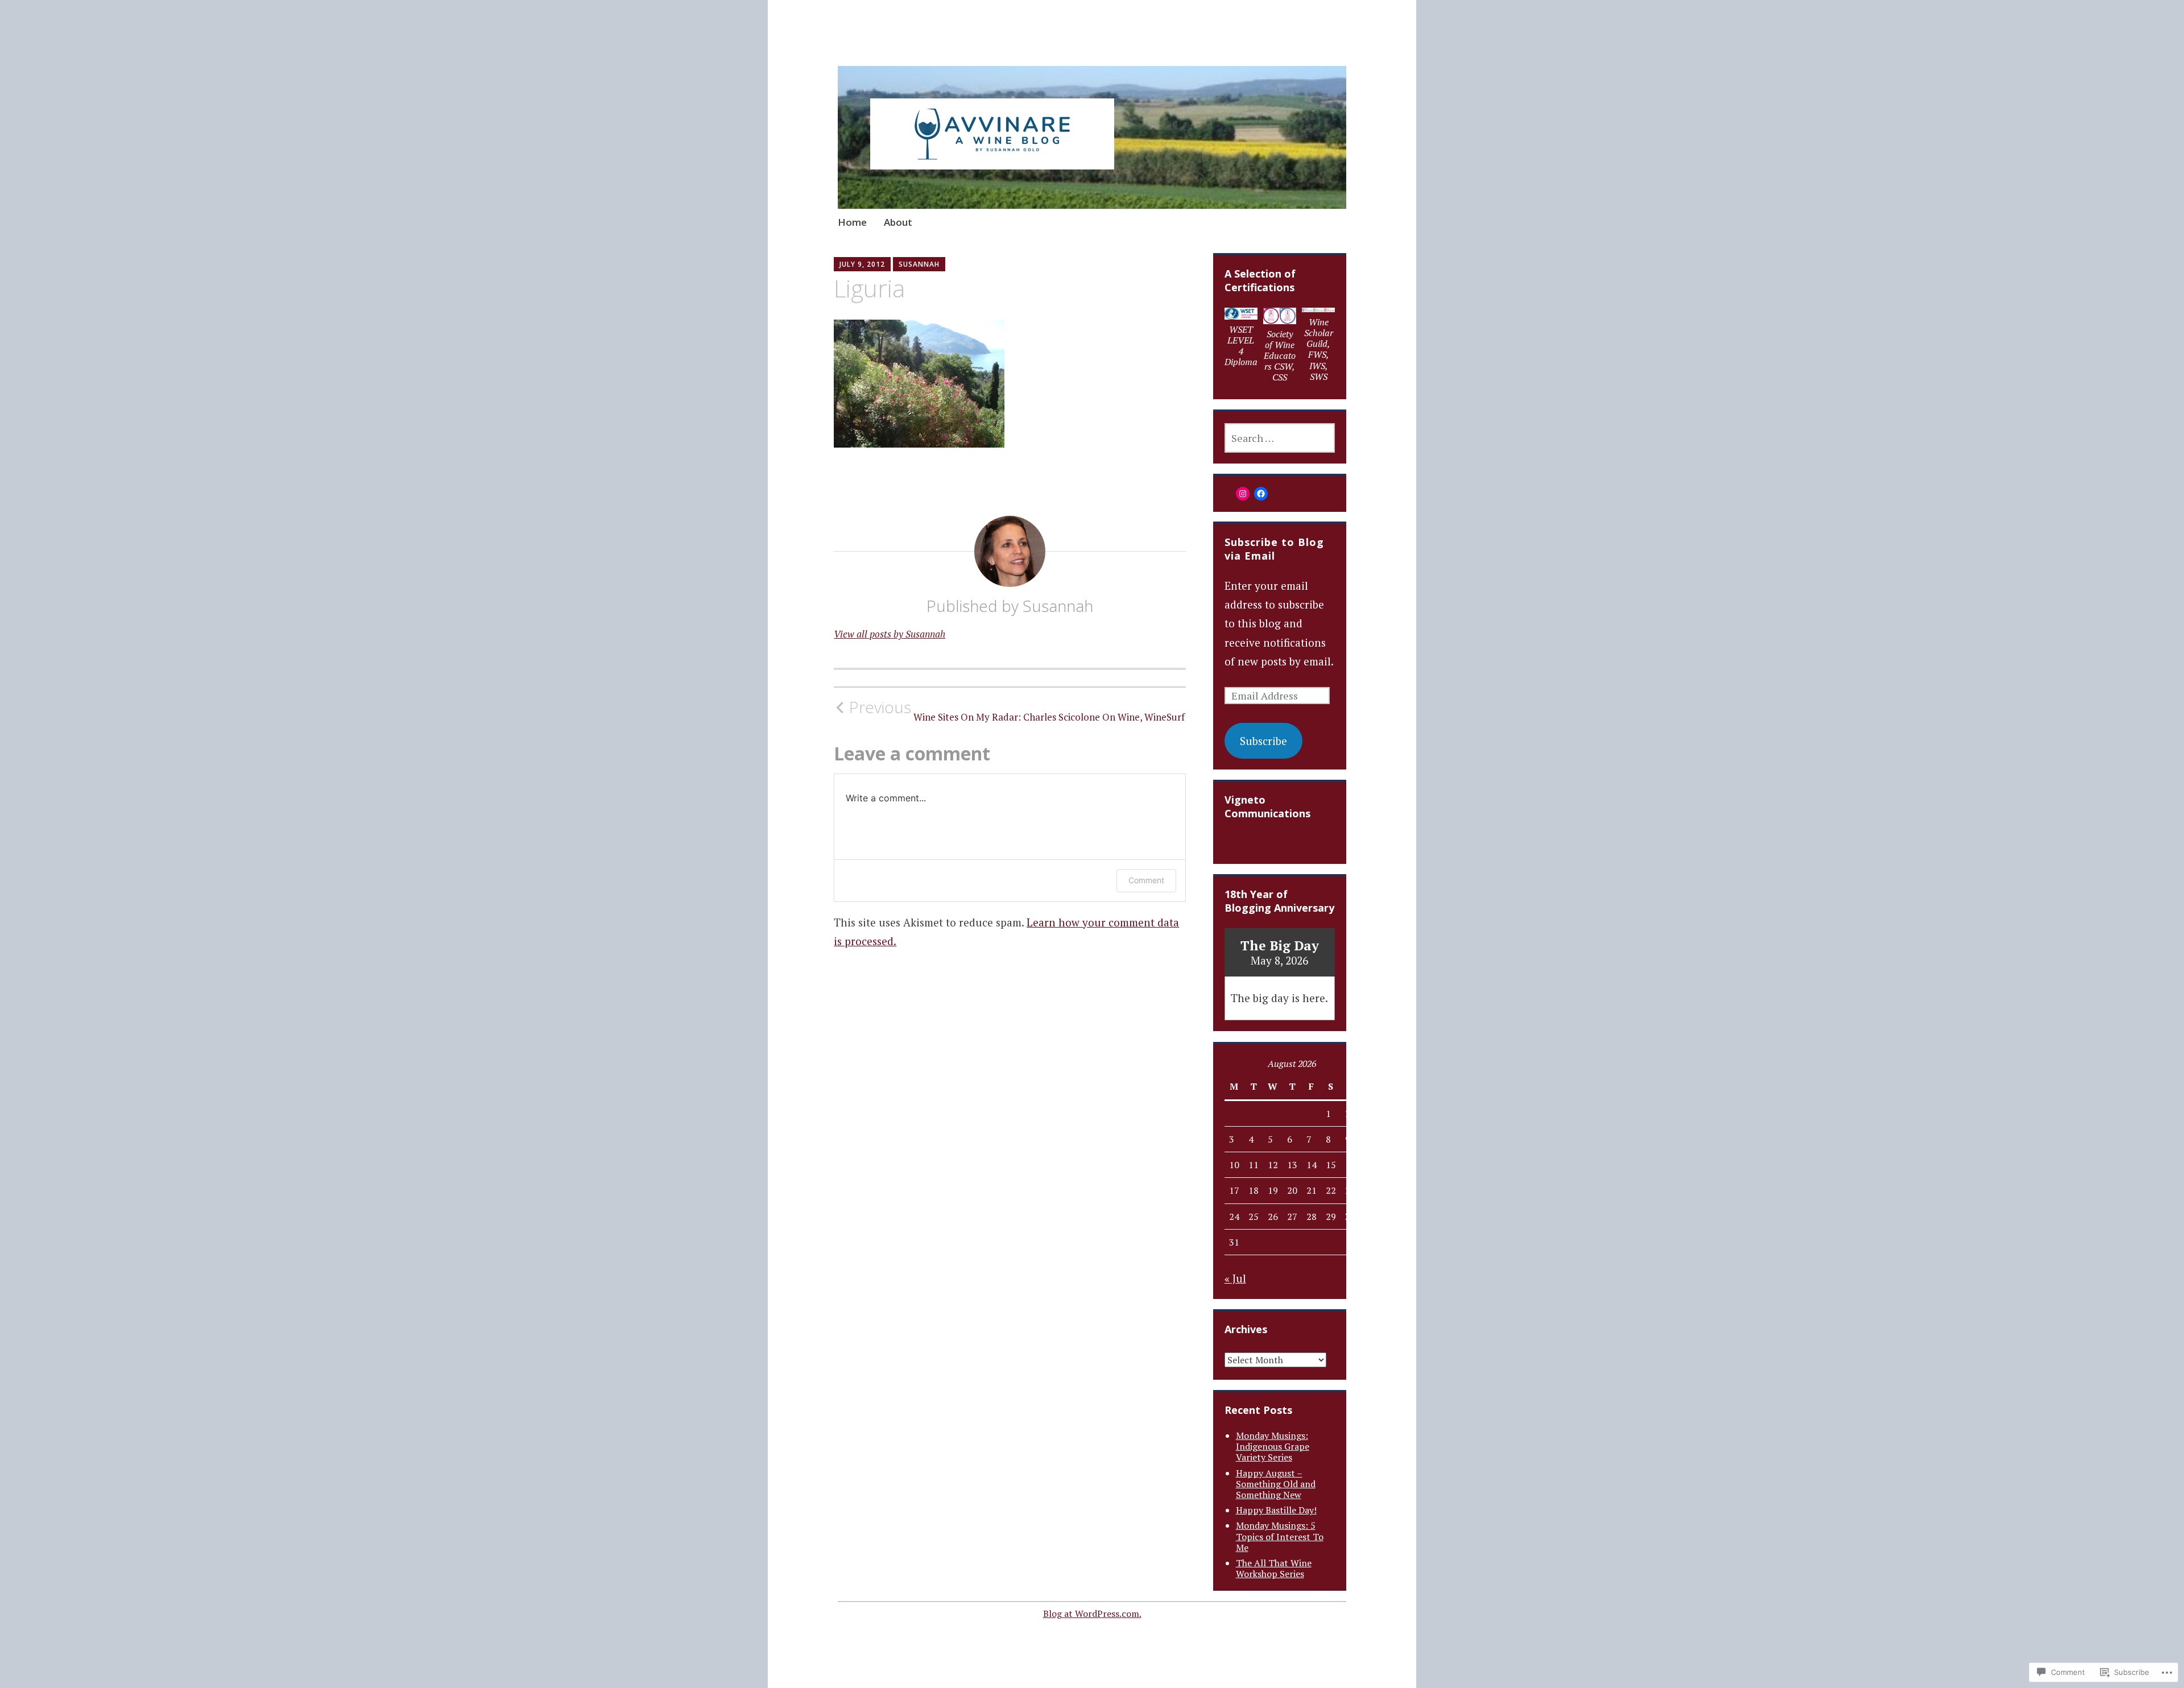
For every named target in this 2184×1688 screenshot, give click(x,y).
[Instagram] (1243, 494)
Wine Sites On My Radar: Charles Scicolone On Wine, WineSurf (1017, 710)
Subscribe (1263, 741)
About (898, 222)
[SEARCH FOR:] (1280, 438)
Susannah (919, 264)
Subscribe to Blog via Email (1274, 549)
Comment (1146, 880)
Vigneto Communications (1267, 806)
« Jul (1235, 1278)
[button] (1241, 340)
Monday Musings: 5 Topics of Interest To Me (1280, 1536)
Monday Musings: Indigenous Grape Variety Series (1273, 1446)
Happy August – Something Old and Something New (1276, 1484)
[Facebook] (1261, 494)
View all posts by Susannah (890, 634)
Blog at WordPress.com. (1092, 1613)
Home (852, 222)
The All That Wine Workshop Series (1274, 1568)
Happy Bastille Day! (1276, 1510)
